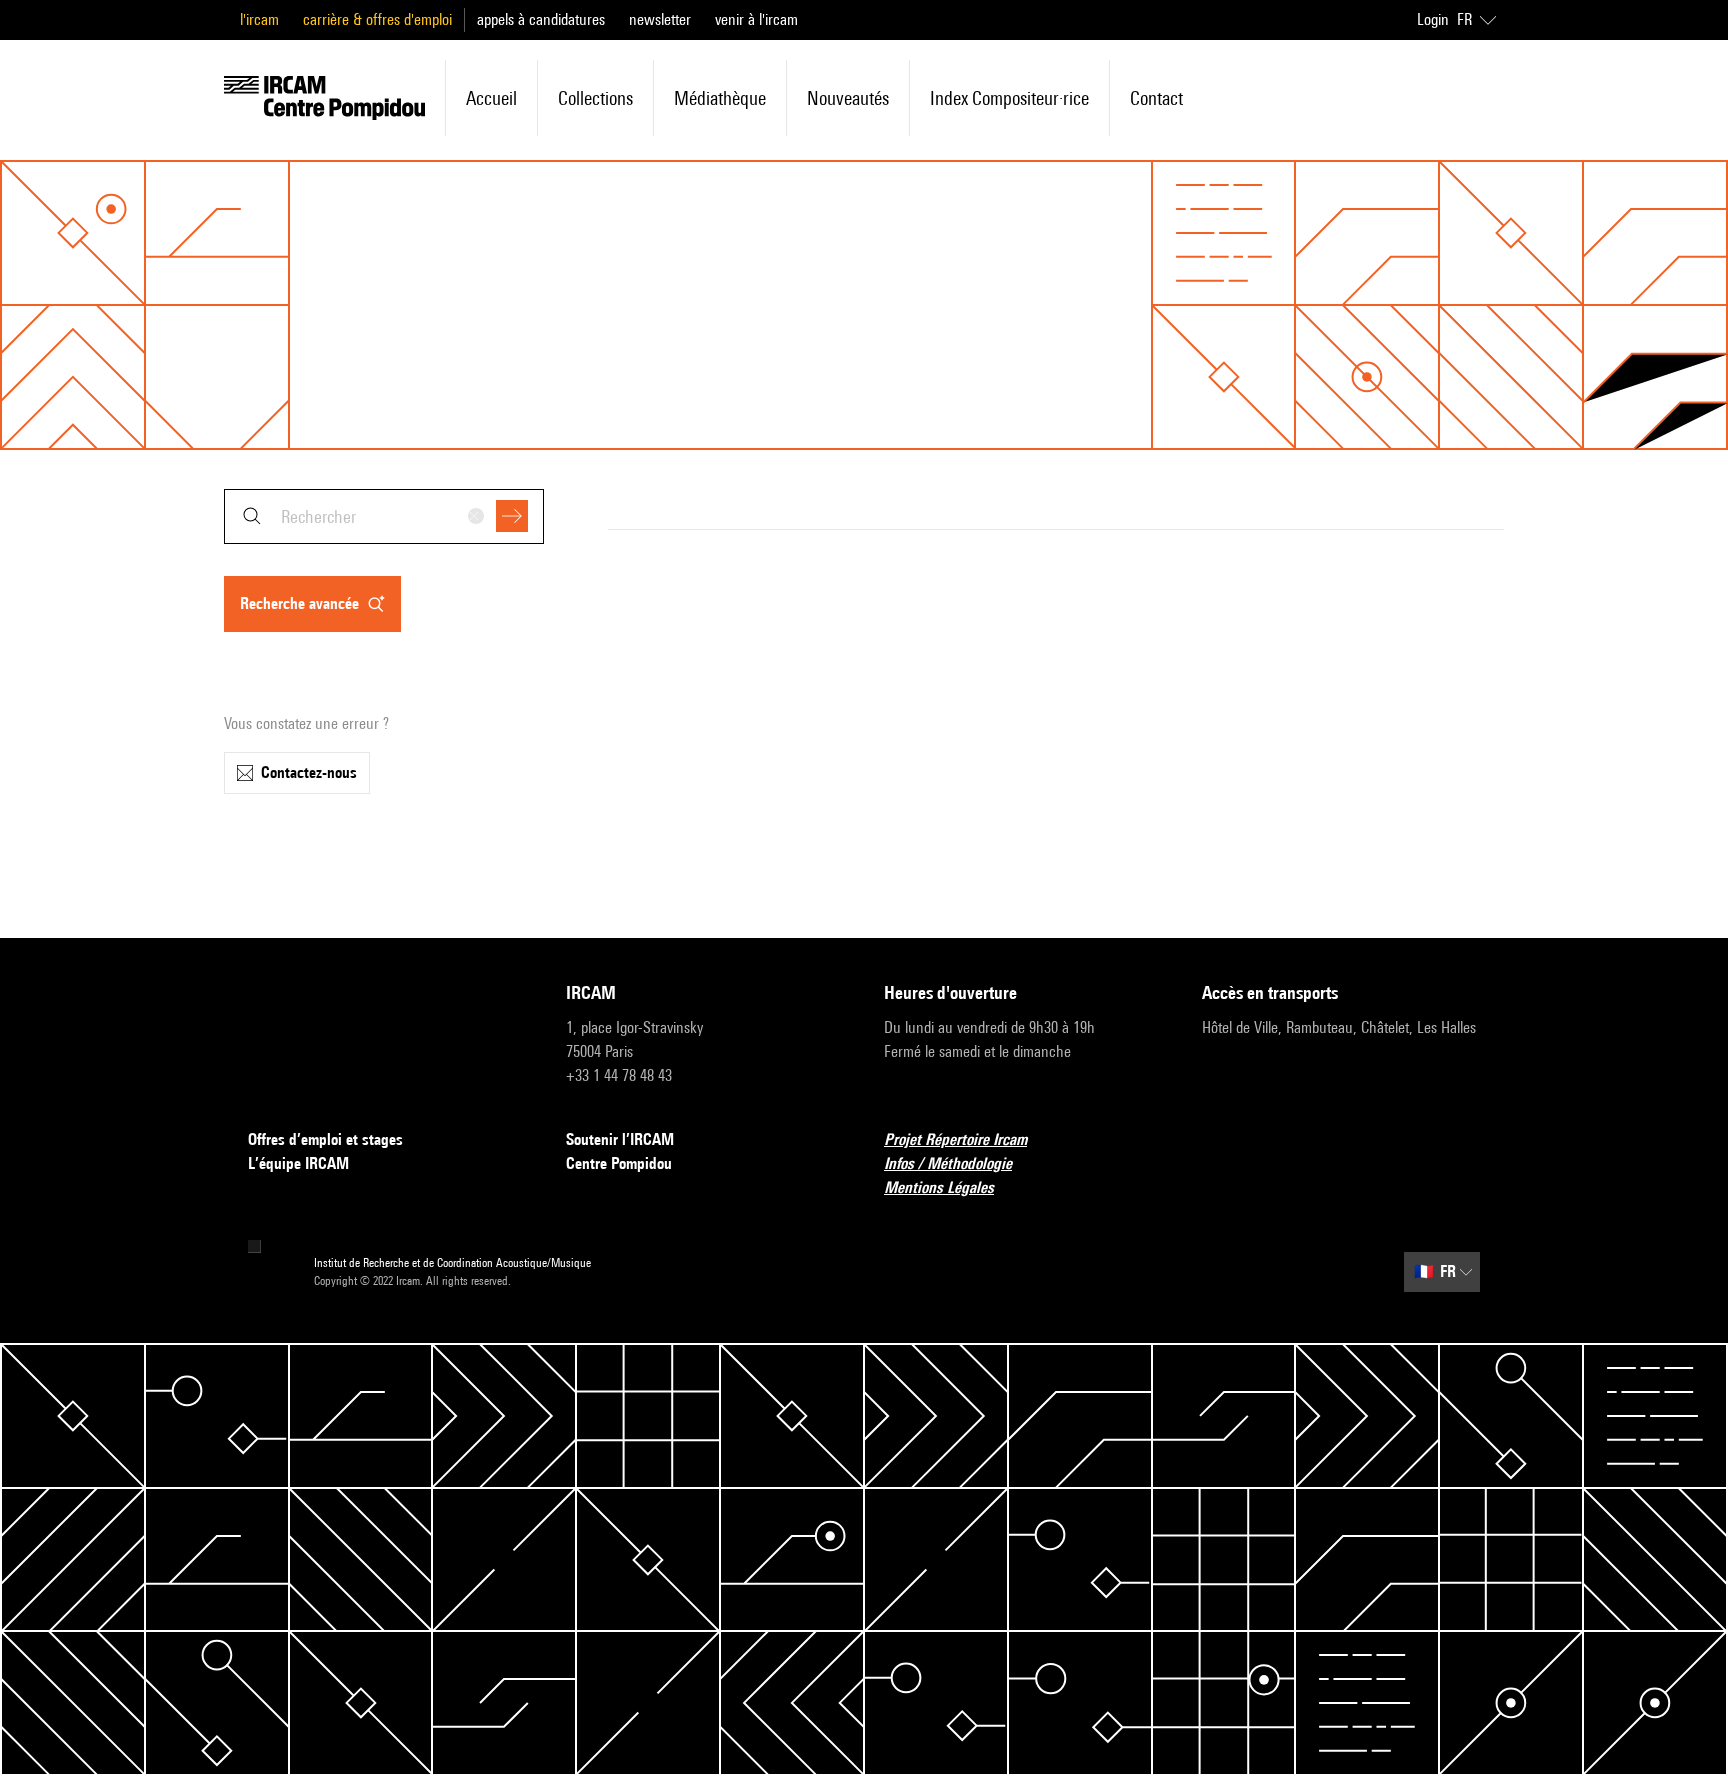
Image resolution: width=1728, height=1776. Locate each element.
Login (1433, 19)
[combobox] (384, 516)
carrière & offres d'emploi (377, 19)
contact (1156, 98)
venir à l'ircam (756, 19)
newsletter (660, 19)
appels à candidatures (541, 19)
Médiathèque (720, 98)
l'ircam (259, 19)
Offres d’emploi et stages (325, 1139)
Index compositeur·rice (1009, 98)
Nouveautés (848, 98)
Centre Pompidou (619, 1163)
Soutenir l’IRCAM (620, 1139)
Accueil (491, 98)
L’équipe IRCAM (298, 1163)
